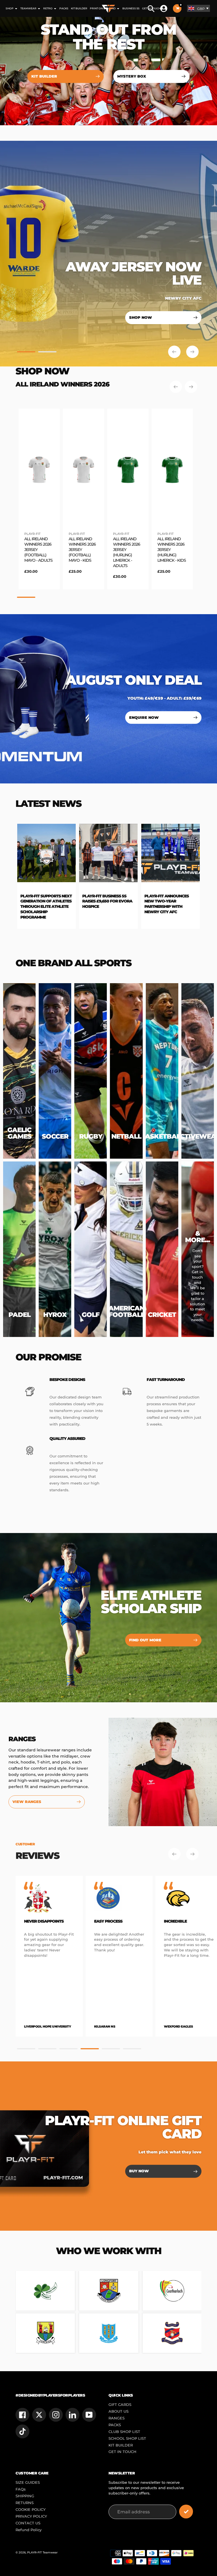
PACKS (115, 2425)
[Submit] (186, 2512)
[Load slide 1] (26, 353)
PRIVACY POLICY (31, 2516)
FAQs (21, 2489)
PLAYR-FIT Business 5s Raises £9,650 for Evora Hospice (30, 901)
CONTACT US (28, 2523)
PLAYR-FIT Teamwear (42, 2552)
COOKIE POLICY (31, 2510)
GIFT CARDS (120, 2405)
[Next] (191, 387)
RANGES (117, 2418)
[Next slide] (192, 352)
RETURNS (25, 2503)
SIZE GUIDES (28, 2482)
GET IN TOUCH (122, 2452)
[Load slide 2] (47, 353)
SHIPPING (25, 2496)
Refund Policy (29, 2530)
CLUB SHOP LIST (124, 2432)
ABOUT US (119, 2411)
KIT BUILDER (121, 2445)
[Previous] (176, 387)
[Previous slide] (174, 352)
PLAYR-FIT (32, 534)
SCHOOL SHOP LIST (127, 2438)
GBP (201, 9)
